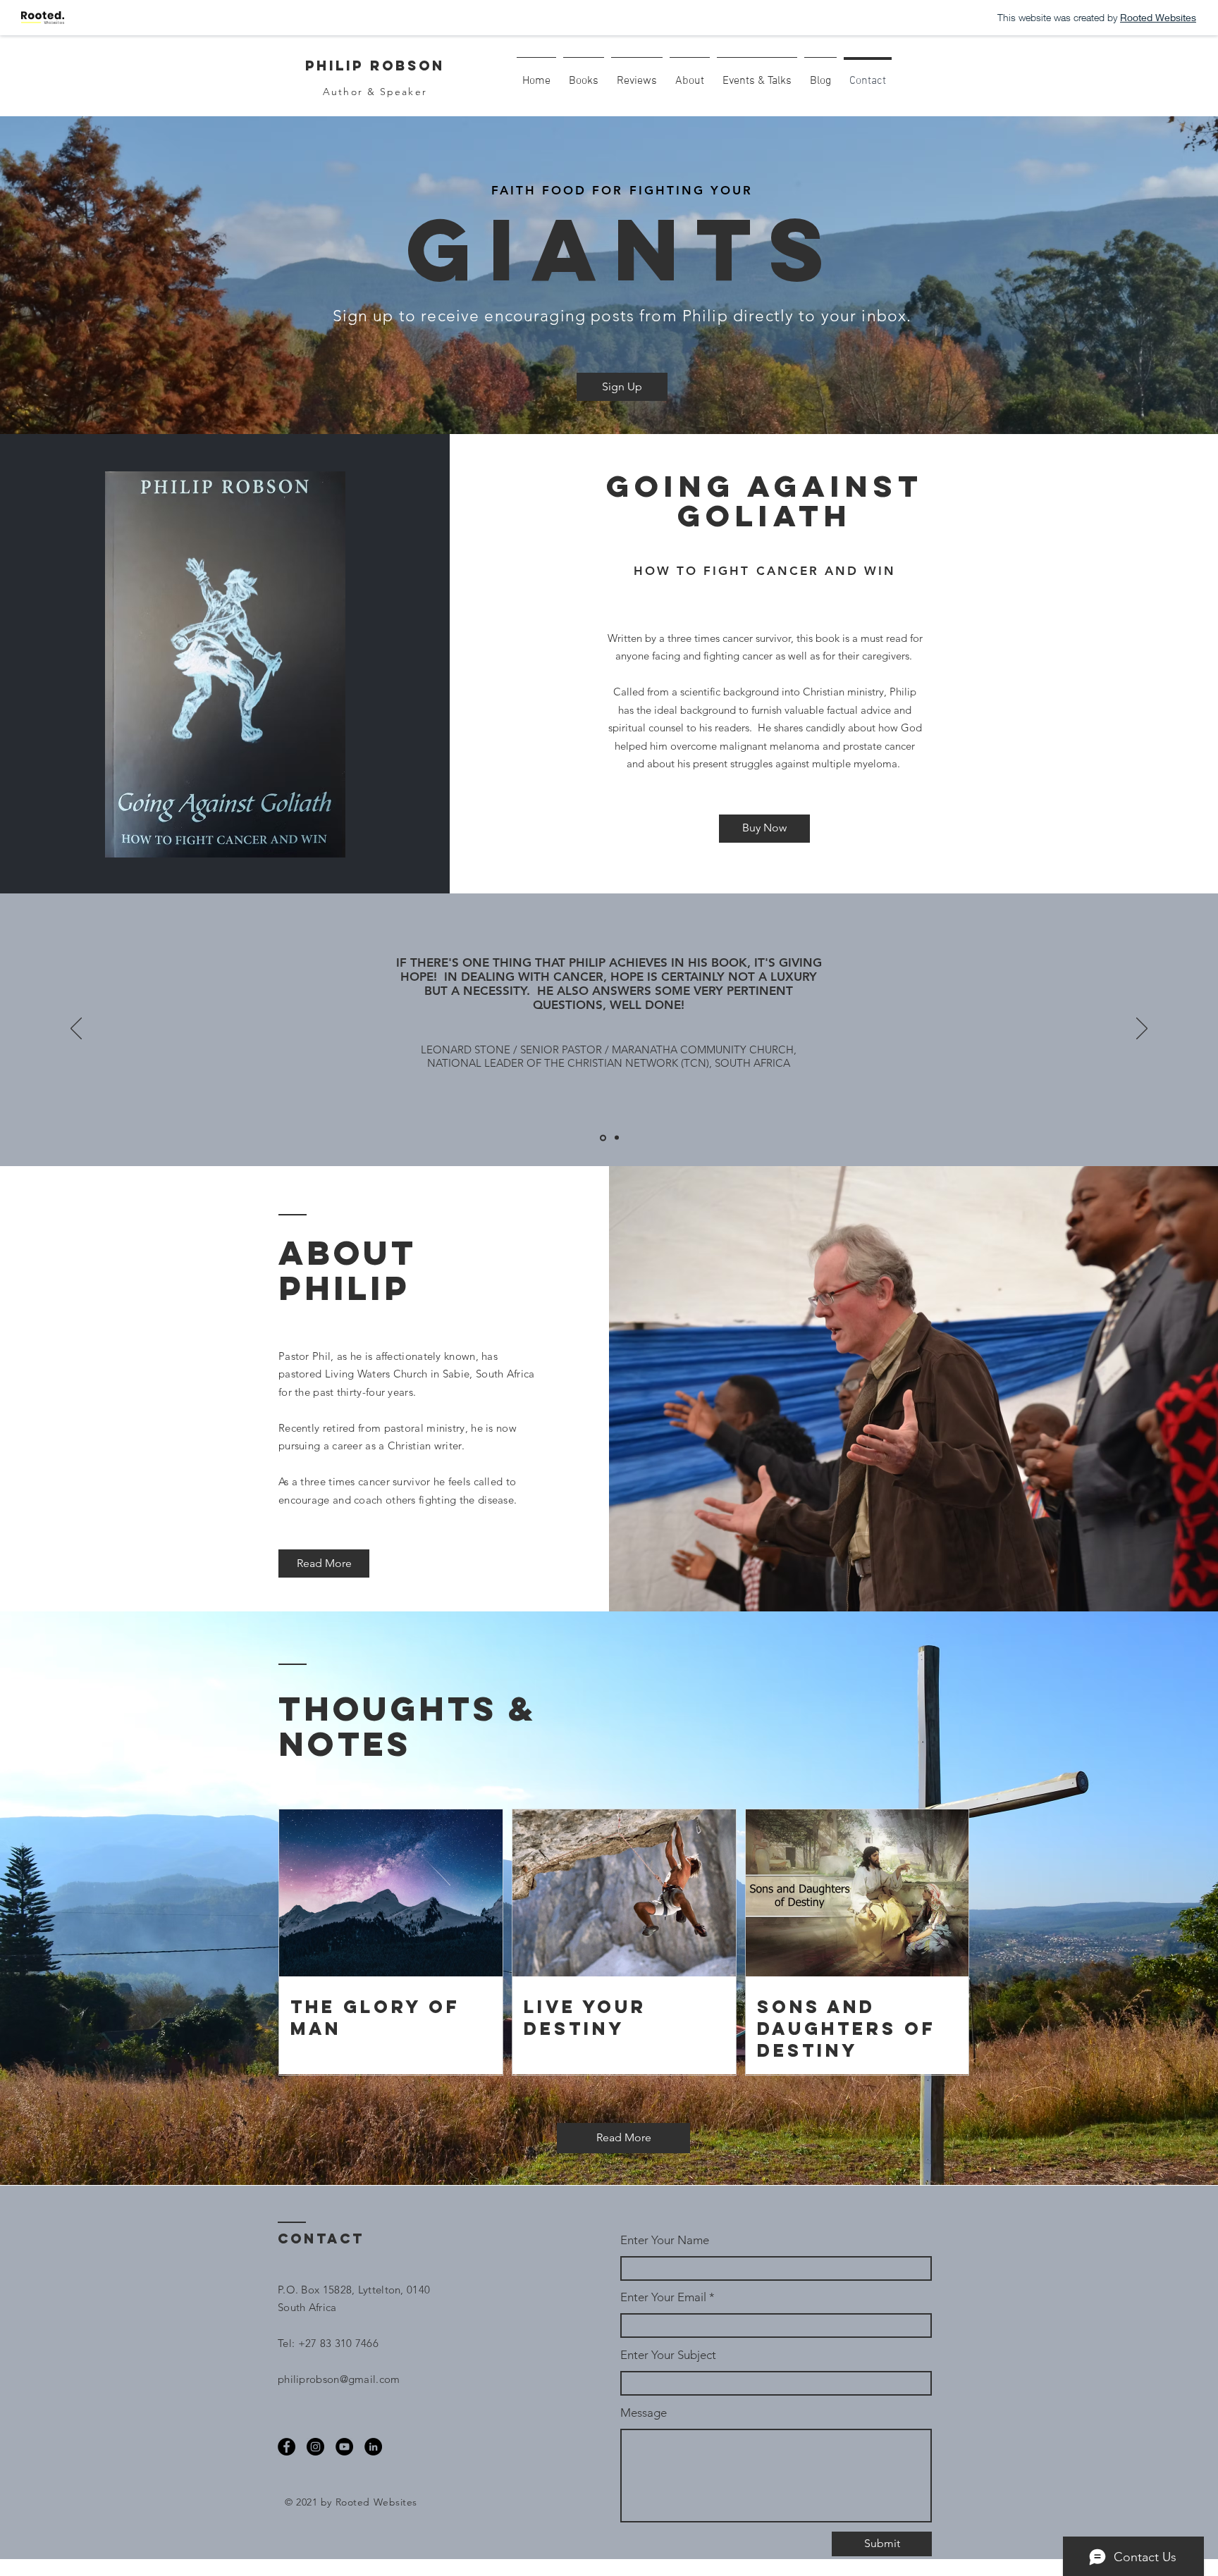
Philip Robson (375, 66)
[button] (622, 387)
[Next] (1142, 1029)
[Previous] (76, 1029)
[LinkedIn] (373, 2447)
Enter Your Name (665, 2240)
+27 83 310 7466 (339, 2343)
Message (644, 2413)
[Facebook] (287, 2447)
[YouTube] (344, 2447)
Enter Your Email (663, 2297)
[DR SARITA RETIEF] (617, 1138)
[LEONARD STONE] (603, 1138)
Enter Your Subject (668, 2355)
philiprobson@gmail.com (339, 2379)
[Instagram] (315, 2447)
